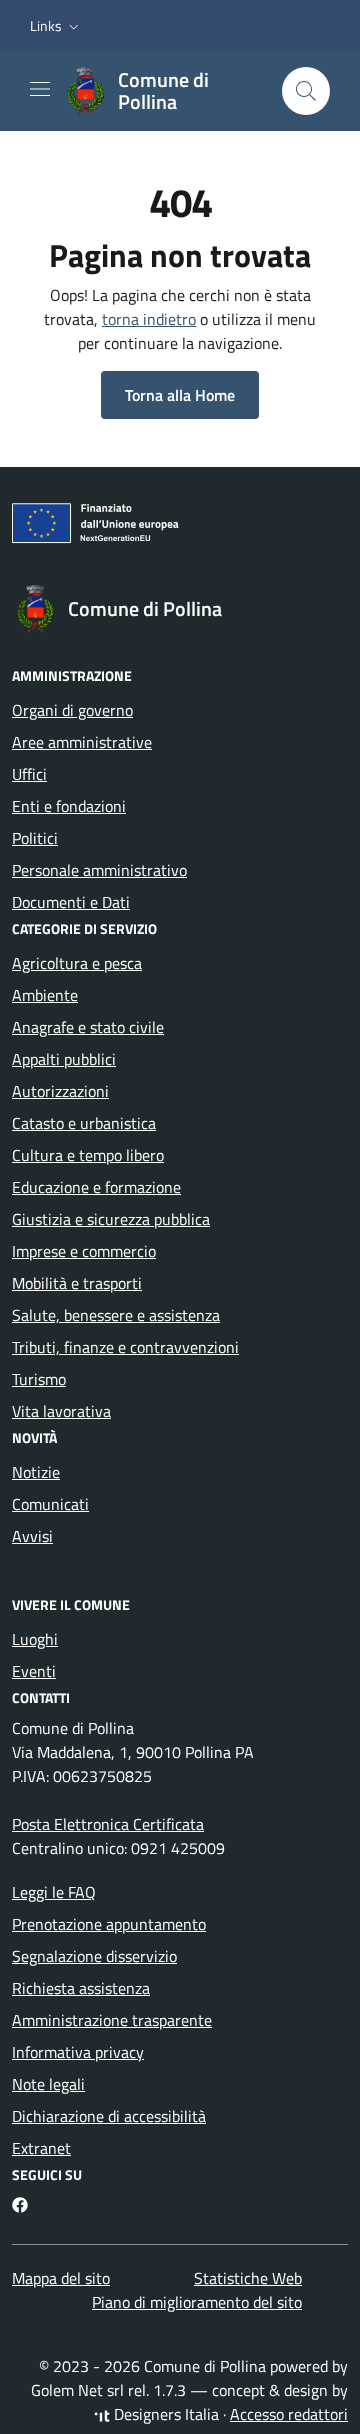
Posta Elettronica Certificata (108, 1824)
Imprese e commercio (84, 1251)
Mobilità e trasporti (77, 1283)
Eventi (34, 1671)
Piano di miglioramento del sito (197, 2302)
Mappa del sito (61, 2278)
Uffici (29, 774)
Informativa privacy (78, 2052)
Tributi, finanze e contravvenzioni (125, 1347)
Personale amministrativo (99, 870)
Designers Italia (164, 2414)
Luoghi (35, 1639)
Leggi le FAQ (54, 1892)
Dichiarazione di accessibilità (109, 2116)
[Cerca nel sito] (306, 91)
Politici (35, 838)
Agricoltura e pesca (77, 963)
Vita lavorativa (61, 1411)
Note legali (48, 2084)
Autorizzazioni (60, 1091)
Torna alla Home (180, 395)
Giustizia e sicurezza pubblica (111, 1219)
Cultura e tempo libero (88, 1155)
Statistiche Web (248, 2278)
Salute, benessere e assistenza (116, 1315)
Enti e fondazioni (69, 806)
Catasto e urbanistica (84, 1123)
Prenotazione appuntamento (109, 1924)
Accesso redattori (289, 2414)
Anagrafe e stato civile (88, 1027)
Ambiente (45, 995)
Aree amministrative (82, 742)
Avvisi (32, 1536)
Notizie (36, 1472)
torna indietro (149, 319)
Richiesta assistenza (81, 1988)
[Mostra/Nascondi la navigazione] (40, 89)
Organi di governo (72, 710)
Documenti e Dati (71, 902)
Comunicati (50, 1504)
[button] (56, 26)
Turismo (39, 1379)
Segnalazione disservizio (94, 1956)
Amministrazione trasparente (112, 2020)
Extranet (41, 2148)
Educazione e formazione (96, 1187)
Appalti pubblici (64, 1059)
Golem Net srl (77, 2390)
